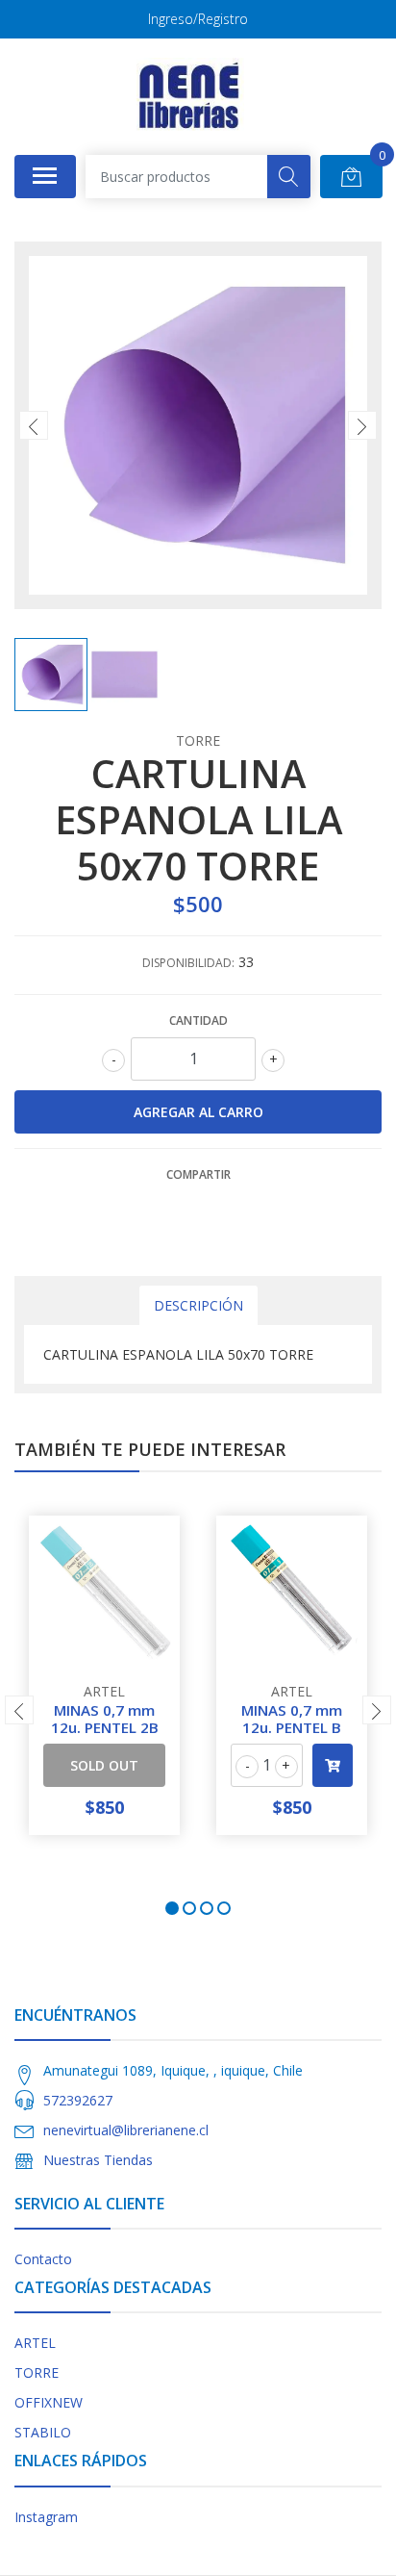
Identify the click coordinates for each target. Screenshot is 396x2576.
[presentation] (34, 425)
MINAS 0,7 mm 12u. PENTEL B (292, 1719)
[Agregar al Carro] (333, 1765)
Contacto (43, 2259)
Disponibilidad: (188, 963)
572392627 (78, 2100)
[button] (172, 1908)
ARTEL (35, 2343)
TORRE (37, 2372)
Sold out (104, 1765)
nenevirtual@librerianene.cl (126, 2130)
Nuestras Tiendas (98, 2160)
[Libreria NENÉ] (190, 96)
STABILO (43, 2432)
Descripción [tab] (198, 1305)
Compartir (198, 1174)
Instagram (46, 2517)
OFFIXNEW (49, 2402)
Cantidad (198, 1020)
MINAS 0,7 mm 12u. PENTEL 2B (105, 1719)
